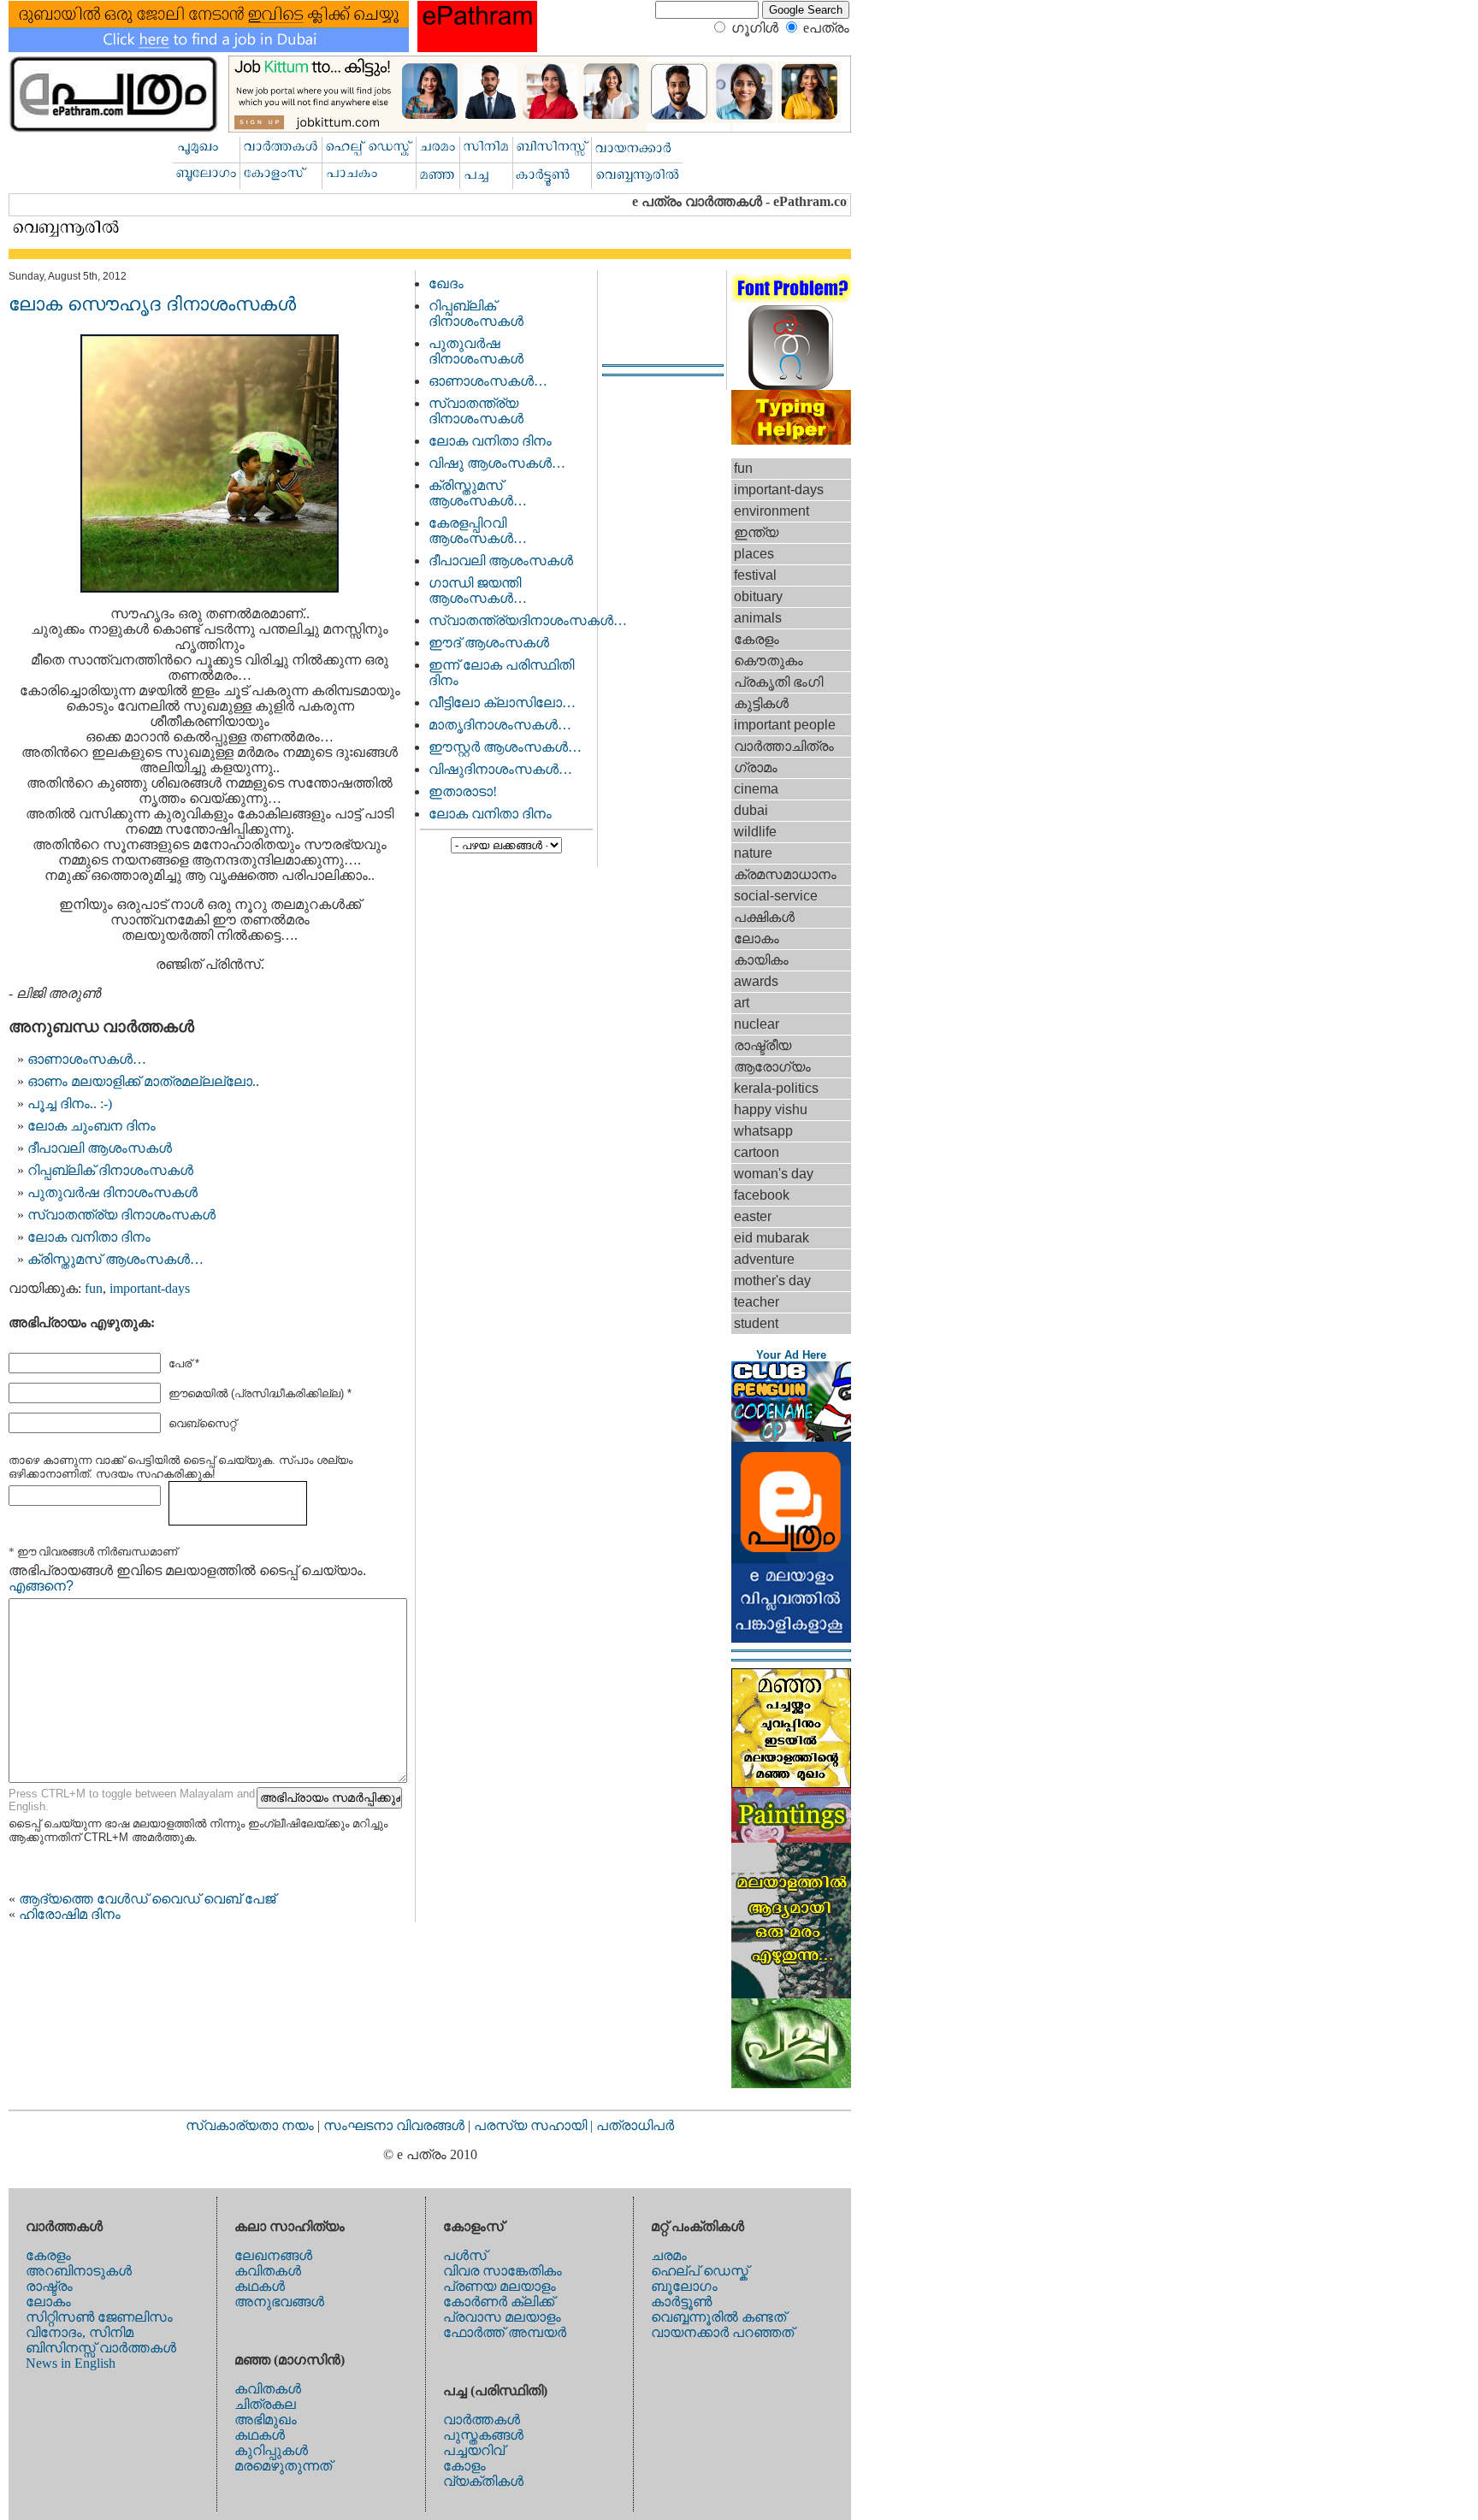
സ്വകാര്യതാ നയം (250, 2125)
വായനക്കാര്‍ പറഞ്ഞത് (722, 2332)
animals (758, 618)
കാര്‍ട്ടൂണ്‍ (681, 2302)
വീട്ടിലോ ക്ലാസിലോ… (502, 702)
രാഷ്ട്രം (49, 2286)
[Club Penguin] (791, 1437)
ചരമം (669, 2255)
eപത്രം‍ (826, 28)
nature (753, 853)
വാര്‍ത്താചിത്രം (784, 746)
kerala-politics (776, 1088)
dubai (751, 810)
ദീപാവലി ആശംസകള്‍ (100, 1148)
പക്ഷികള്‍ (764, 917)
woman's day (774, 1174)
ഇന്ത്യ (756, 532)
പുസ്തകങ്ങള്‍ (483, 2435)
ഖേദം (446, 283)
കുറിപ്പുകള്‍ (271, 2450)
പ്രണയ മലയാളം (500, 2286)
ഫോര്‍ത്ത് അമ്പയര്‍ (505, 2332)
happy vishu (771, 1110)
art (742, 1003)
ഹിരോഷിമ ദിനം (70, 1914)
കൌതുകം (769, 661)
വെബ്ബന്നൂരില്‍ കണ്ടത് (718, 2317)
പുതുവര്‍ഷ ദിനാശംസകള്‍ (112, 1192)
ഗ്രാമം (756, 767)
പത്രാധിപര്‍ (635, 2125)
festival (755, 575)
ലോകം (757, 938)
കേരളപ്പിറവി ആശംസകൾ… (478, 531)
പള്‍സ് (465, 2255)
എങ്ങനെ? (41, 1586)
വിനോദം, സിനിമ (80, 2332)
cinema (756, 789)
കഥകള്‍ (260, 2286)
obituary (758, 596)
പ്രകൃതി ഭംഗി (778, 682)
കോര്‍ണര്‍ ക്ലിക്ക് (499, 2302)
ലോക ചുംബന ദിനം (92, 1126)
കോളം (464, 2466)
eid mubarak (772, 1238)
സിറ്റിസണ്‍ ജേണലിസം (99, 2317)
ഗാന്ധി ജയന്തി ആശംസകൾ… (478, 590)
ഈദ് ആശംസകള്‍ (489, 643)
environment (772, 511)
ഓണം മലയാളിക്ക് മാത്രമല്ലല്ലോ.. (143, 1081)
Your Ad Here (791, 1355)
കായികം (761, 960)
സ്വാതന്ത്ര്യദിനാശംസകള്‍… (528, 620)
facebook (762, 1195)
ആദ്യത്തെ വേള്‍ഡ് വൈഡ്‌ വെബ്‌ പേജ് (147, 1899)
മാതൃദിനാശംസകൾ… (500, 725)
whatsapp (763, 1131)
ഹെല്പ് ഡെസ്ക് (700, 2271)
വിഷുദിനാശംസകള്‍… (500, 769)
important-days (150, 1288)
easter (753, 1216)
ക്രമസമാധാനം (785, 874)
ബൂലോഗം (684, 2286)
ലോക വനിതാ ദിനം (89, 1237)
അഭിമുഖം (266, 2420)
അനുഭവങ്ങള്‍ (279, 2302)
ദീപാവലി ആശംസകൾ (501, 561)
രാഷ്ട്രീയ (763, 1045)
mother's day (772, 1281)
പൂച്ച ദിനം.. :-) (70, 1104)
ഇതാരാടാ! (463, 791)
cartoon (757, 1152)
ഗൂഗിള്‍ (755, 28)
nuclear (757, 1024)
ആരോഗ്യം (772, 1067)
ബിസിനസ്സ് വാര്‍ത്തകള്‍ (101, 2348)
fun (94, 1288)
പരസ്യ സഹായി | (535, 2125)
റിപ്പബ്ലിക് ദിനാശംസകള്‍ (110, 1170)
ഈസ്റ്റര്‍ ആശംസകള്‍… (505, 747)
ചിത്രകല (265, 2404)
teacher (757, 1302)
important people (785, 725)
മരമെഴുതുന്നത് (283, 2466)
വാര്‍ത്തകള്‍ (482, 2420)
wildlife (755, 832)
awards (756, 981)
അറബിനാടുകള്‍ (79, 2271)
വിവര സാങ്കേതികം (503, 2271)
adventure (764, 1259)
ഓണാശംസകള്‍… (87, 1059)
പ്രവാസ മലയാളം (502, 2317)
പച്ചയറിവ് (474, 2450)
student (756, 1323)
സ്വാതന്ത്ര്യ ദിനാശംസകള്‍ (121, 1215)
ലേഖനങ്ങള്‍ (273, 2255)
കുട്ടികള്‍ (761, 703)
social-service (776, 896)
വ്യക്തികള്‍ (483, 2481)
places (754, 554)
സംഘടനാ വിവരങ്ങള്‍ (396, 2125)
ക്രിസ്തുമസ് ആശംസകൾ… (115, 1259)
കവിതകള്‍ (268, 2271)
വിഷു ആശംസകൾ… (497, 463)
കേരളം (757, 639)
